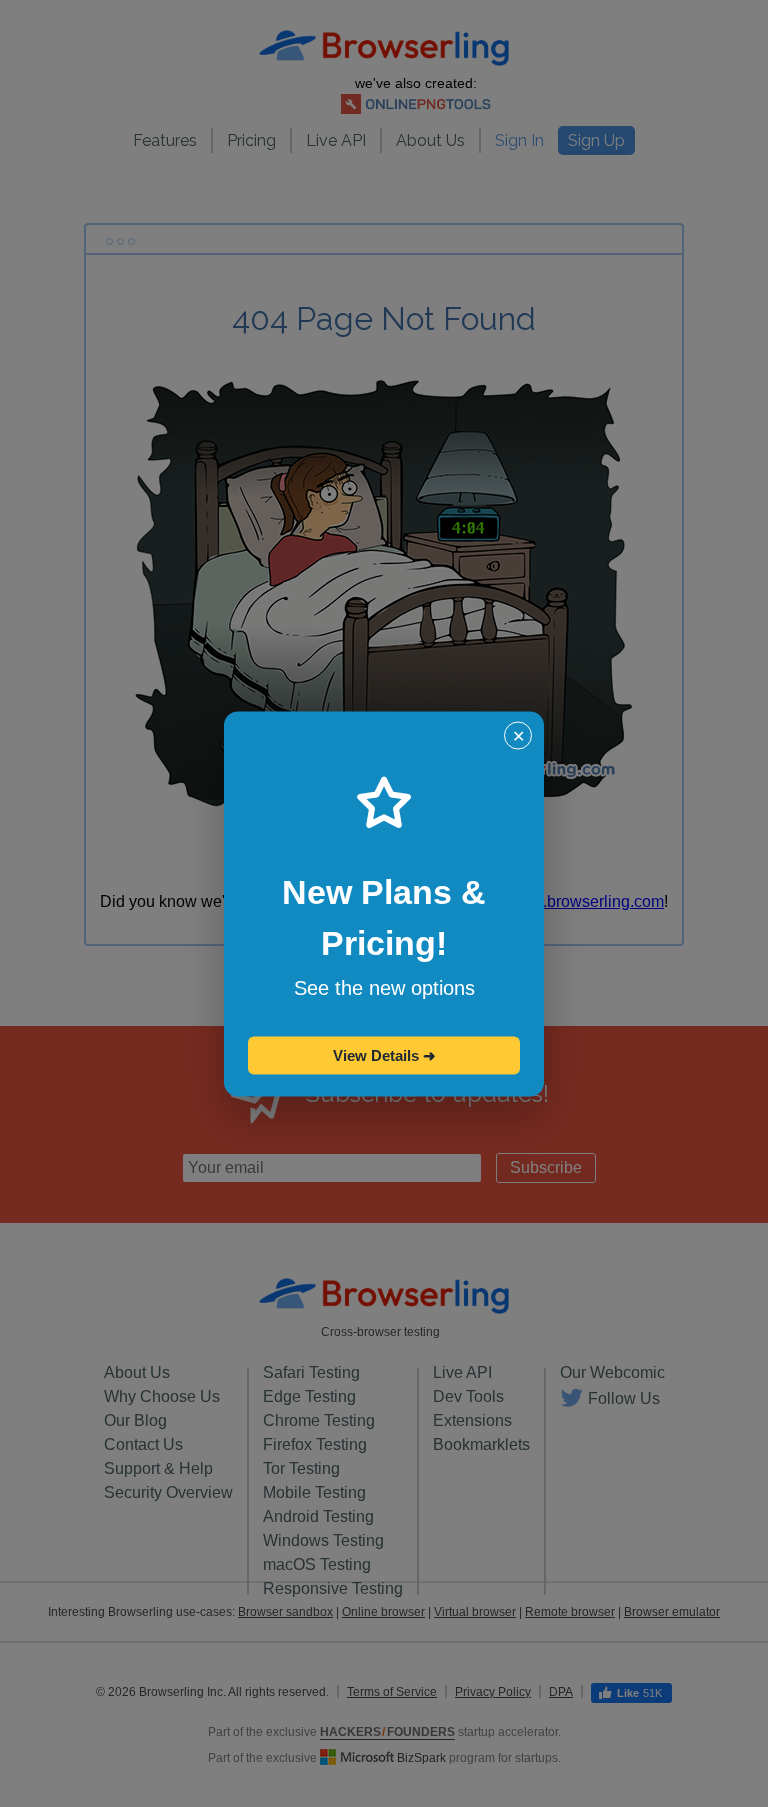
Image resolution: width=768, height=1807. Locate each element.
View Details (384, 1054)
